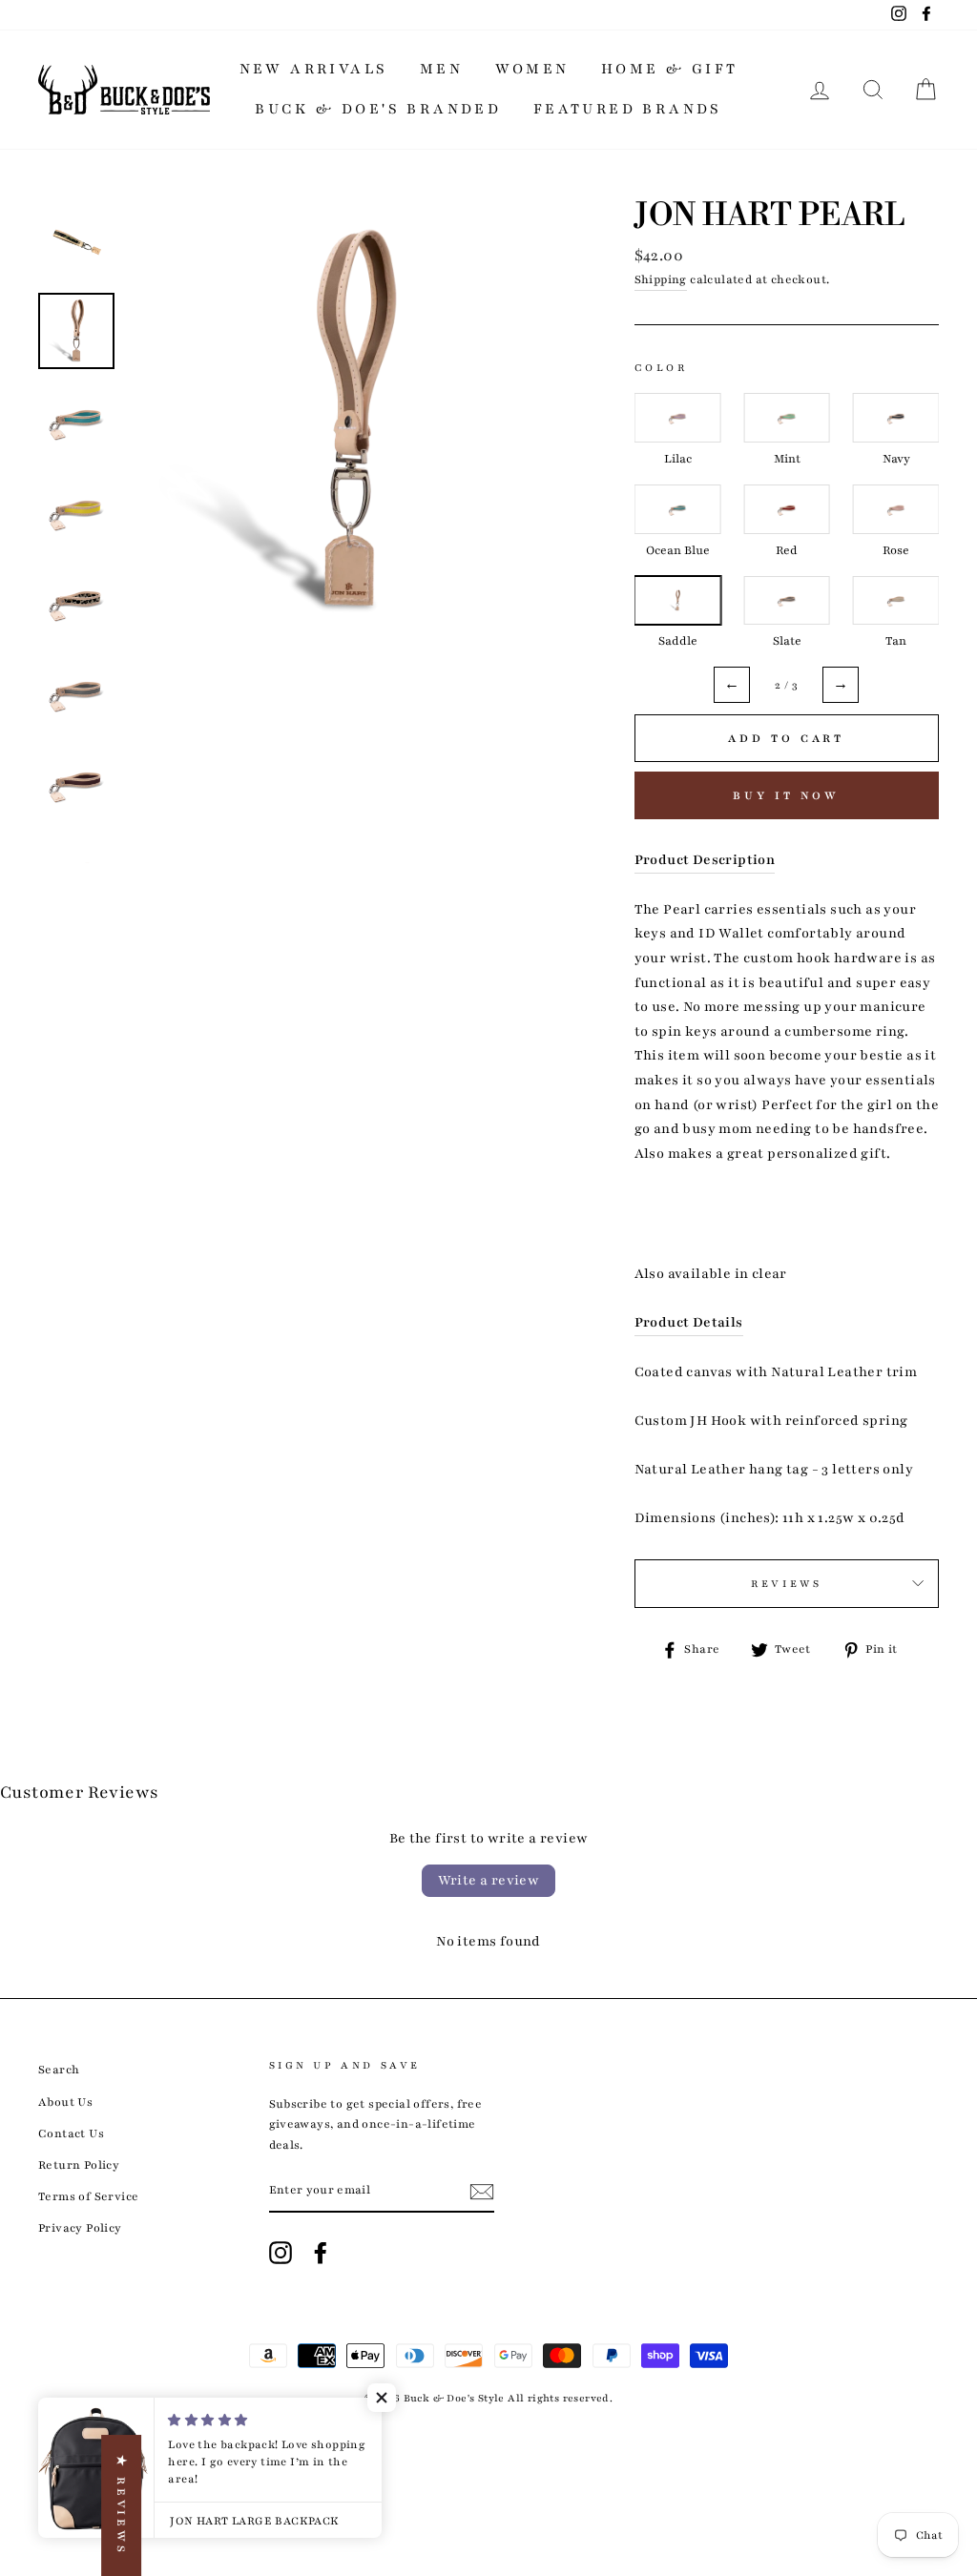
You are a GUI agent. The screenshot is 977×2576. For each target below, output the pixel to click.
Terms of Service (88, 2196)
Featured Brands (628, 109)
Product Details (689, 1322)
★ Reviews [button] (121, 2505)
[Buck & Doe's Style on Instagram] (281, 2253)
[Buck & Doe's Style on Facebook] (321, 2253)
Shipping (661, 279)
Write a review (489, 1880)
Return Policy (79, 2165)
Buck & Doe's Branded (378, 109)
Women (532, 69)
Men (441, 69)
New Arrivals (314, 69)
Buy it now (786, 795)
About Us (65, 2102)
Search (59, 2070)
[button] (382, 2398)
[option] (350, 422)
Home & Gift (669, 69)
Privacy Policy (80, 2228)
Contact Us (71, 2133)
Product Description (705, 860)
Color (661, 368)
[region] (787, 522)
